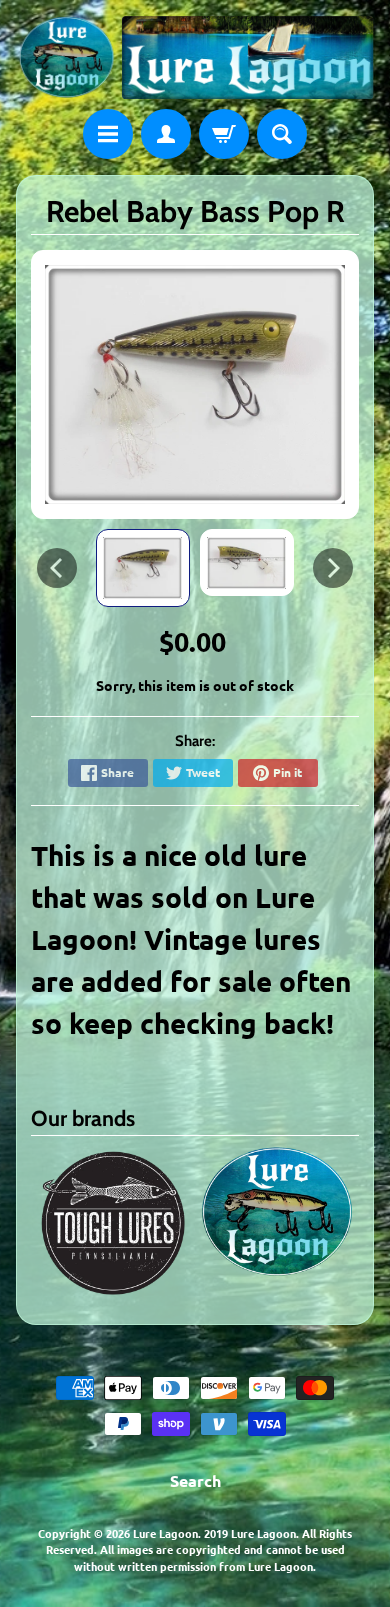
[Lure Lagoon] (195, 57)
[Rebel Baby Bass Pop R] (143, 568)
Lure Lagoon (165, 1533)
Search (195, 1480)
